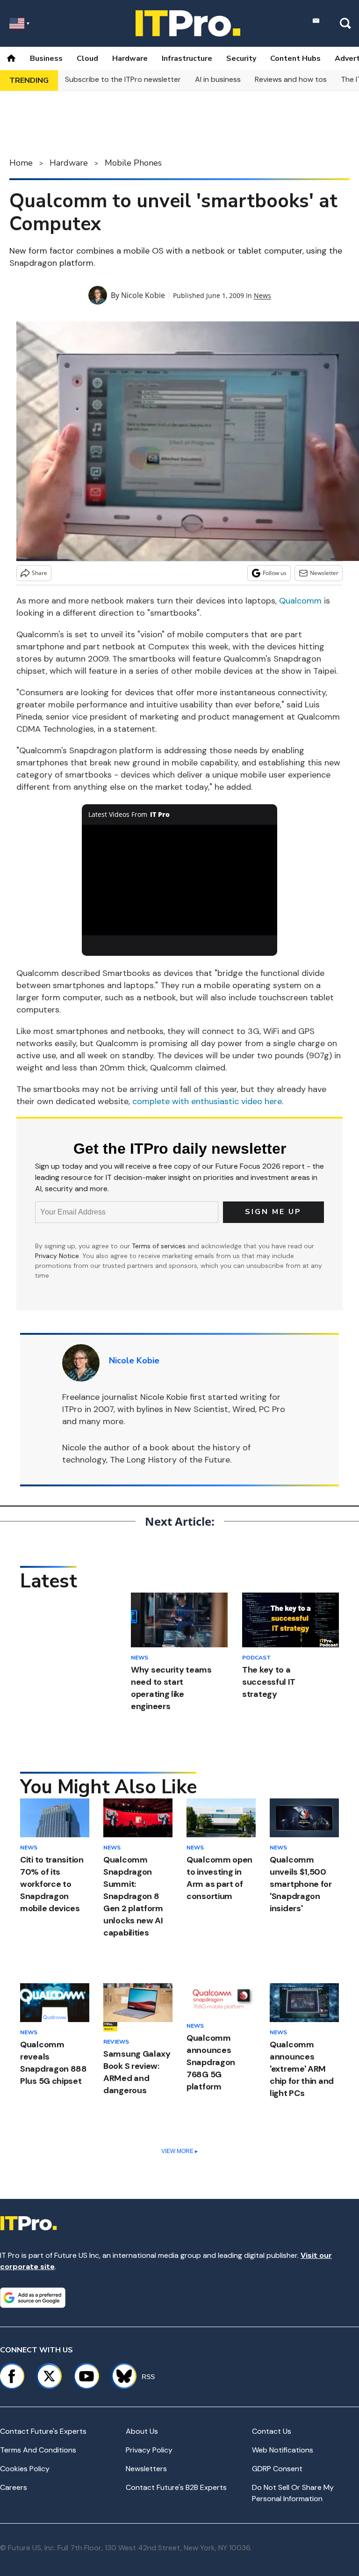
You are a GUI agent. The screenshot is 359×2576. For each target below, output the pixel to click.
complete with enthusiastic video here (207, 1101)
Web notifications (283, 2450)
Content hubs (295, 58)
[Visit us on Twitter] (49, 2376)
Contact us (272, 2431)
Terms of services (160, 1246)
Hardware (130, 58)
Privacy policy (149, 2450)
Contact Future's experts (43, 2431)
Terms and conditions (38, 2450)
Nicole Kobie (143, 295)
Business (46, 58)
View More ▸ (179, 2151)
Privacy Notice (57, 1256)
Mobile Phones (133, 163)
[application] (180, 880)
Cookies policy (25, 2469)
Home (21, 163)
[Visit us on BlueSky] (120, 2376)
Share (39, 573)
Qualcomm (300, 601)
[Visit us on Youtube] (86, 2376)
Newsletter (324, 573)
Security (241, 58)
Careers (14, 2487)
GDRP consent (277, 2469)
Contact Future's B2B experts (176, 2487)
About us (142, 2431)
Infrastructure (187, 58)
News (262, 295)
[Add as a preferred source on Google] (33, 2298)
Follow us (275, 573)
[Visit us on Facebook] (12, 2376)
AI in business (218, 79)
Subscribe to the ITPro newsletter (123, 79)
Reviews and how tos (291, 79)
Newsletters (146, 2469)
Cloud (87, 58)
